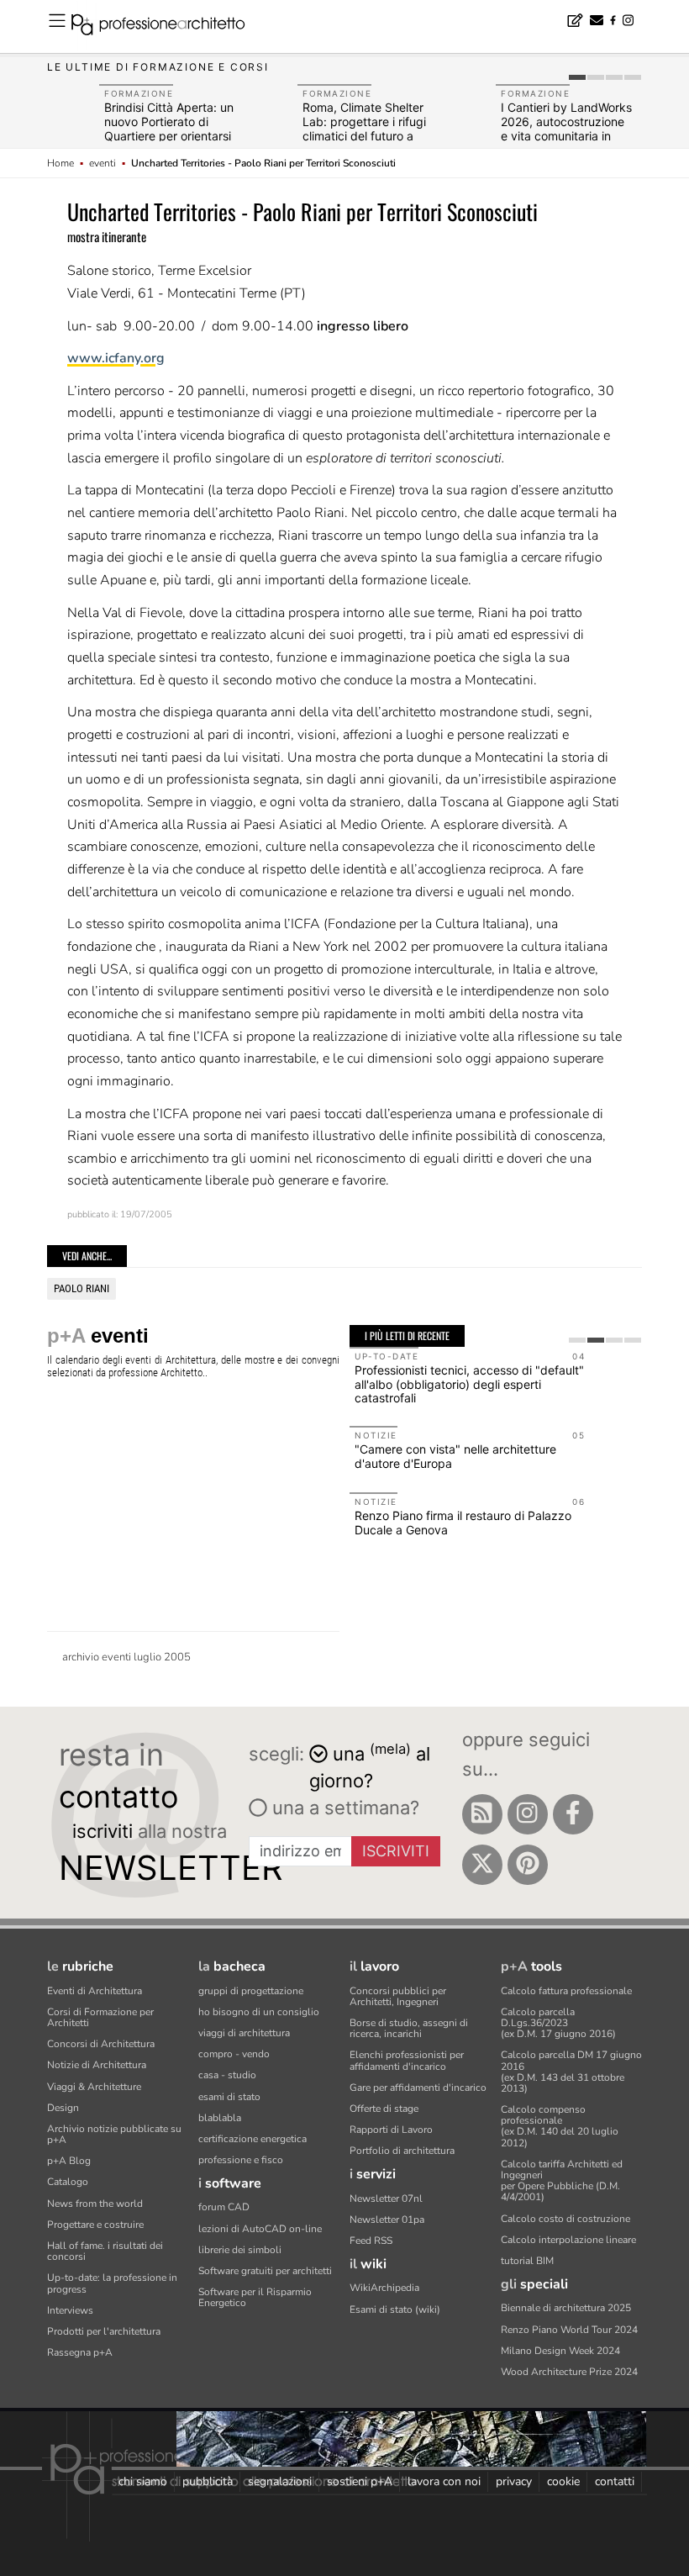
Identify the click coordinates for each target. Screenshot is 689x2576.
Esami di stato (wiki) (395, 2309)
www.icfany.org (116, 358)
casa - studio (227, 2075)
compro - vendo (234, 2054)
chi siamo (143, 2481)
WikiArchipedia (384, 2288)
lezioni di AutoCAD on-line (260, 2229)
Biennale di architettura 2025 (566, 2308)
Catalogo (68, 2182)
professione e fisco (241, 2160)
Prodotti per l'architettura (104, 2331)
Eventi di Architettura (95, 1991)
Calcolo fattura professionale (566, 1991)
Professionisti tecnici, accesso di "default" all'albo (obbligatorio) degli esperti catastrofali (469, 1384)
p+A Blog (69, 2161)
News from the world (95, 2204)
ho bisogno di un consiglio (259, 2012)
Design (63, 2108)
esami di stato (229, 2097)
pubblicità (208, 2481)
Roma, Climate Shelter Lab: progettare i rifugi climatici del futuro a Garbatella (364, 128)
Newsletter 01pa (387, 2220)
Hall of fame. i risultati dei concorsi (105, 2251)
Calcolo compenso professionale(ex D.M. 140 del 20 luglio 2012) (560, 2126)
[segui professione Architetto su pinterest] (528, 1865)
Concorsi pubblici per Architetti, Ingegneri (398, 1996)
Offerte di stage (384, 2109)
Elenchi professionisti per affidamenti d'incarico (407, 2060)
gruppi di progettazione (251, 1991)
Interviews (70, 2310)
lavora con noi (444, 2481)
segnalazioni (280, 2481)
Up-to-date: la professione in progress (112, 2283)
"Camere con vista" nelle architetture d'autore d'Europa (455, 1456)
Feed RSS (371, 2241)
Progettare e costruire (95, 2225)
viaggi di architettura (244, 2033)
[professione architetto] (168, 27)
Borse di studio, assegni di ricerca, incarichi (409, 2028)
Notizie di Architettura (97, 2065)
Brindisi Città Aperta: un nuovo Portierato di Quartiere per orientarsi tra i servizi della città (169, 128)
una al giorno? (370, 1766)
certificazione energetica (252, 2139)
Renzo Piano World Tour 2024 (569, 2330)
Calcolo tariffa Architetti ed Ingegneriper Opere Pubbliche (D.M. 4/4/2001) (562, 2181)
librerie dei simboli (240, 2250)
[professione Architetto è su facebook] (573, 1814)
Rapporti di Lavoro (391, 2130)
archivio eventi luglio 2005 (126, 1657)
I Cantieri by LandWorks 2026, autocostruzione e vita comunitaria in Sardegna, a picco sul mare (566, 135)
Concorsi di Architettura (101, 2044)
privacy (514, 2481)
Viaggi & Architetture (94, 2087)
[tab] (577, 77)
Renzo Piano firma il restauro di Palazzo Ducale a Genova (463, 1523)
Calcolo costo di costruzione (565, 2219)
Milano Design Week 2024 (560, 2351)
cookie (563, 2481)
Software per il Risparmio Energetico (255, 2297)
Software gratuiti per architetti (265, 2271)
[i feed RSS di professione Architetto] (482, 1814)
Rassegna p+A (80, 2352)
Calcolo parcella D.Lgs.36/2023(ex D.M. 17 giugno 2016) (558, 2023)
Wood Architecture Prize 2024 (569, 2372)
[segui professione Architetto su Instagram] (528, 1814)
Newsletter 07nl (386, 2199)
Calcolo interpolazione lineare (568, 2240)
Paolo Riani (82, 1288)
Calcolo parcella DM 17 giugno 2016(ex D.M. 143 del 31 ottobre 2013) (571, 2072)
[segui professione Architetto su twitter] (482, 1865)
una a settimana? (343, 1808)
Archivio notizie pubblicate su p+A (114, 2134)
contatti (615, 2481)
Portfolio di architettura (402, 2151)
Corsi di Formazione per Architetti (100, 2017)
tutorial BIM (527, 2261)
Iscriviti (396, 1851)
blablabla (220, 2118)
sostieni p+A (360, 2481)
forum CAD (224, 2207)
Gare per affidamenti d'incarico (418, 2088)
